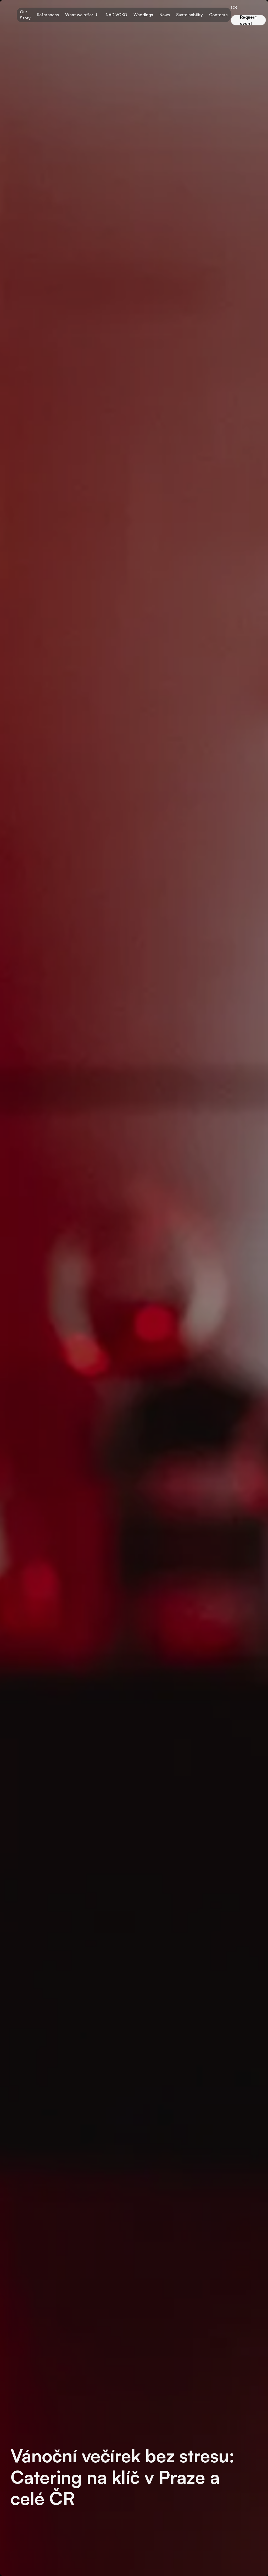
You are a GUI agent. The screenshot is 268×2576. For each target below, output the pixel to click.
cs (234, 7)
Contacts (218, 15)
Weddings (143, 15)
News (165, 15)
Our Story (25, 15)
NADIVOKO (116, 15)
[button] (82, 15)
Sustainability (189, 15)
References (48, 15)
